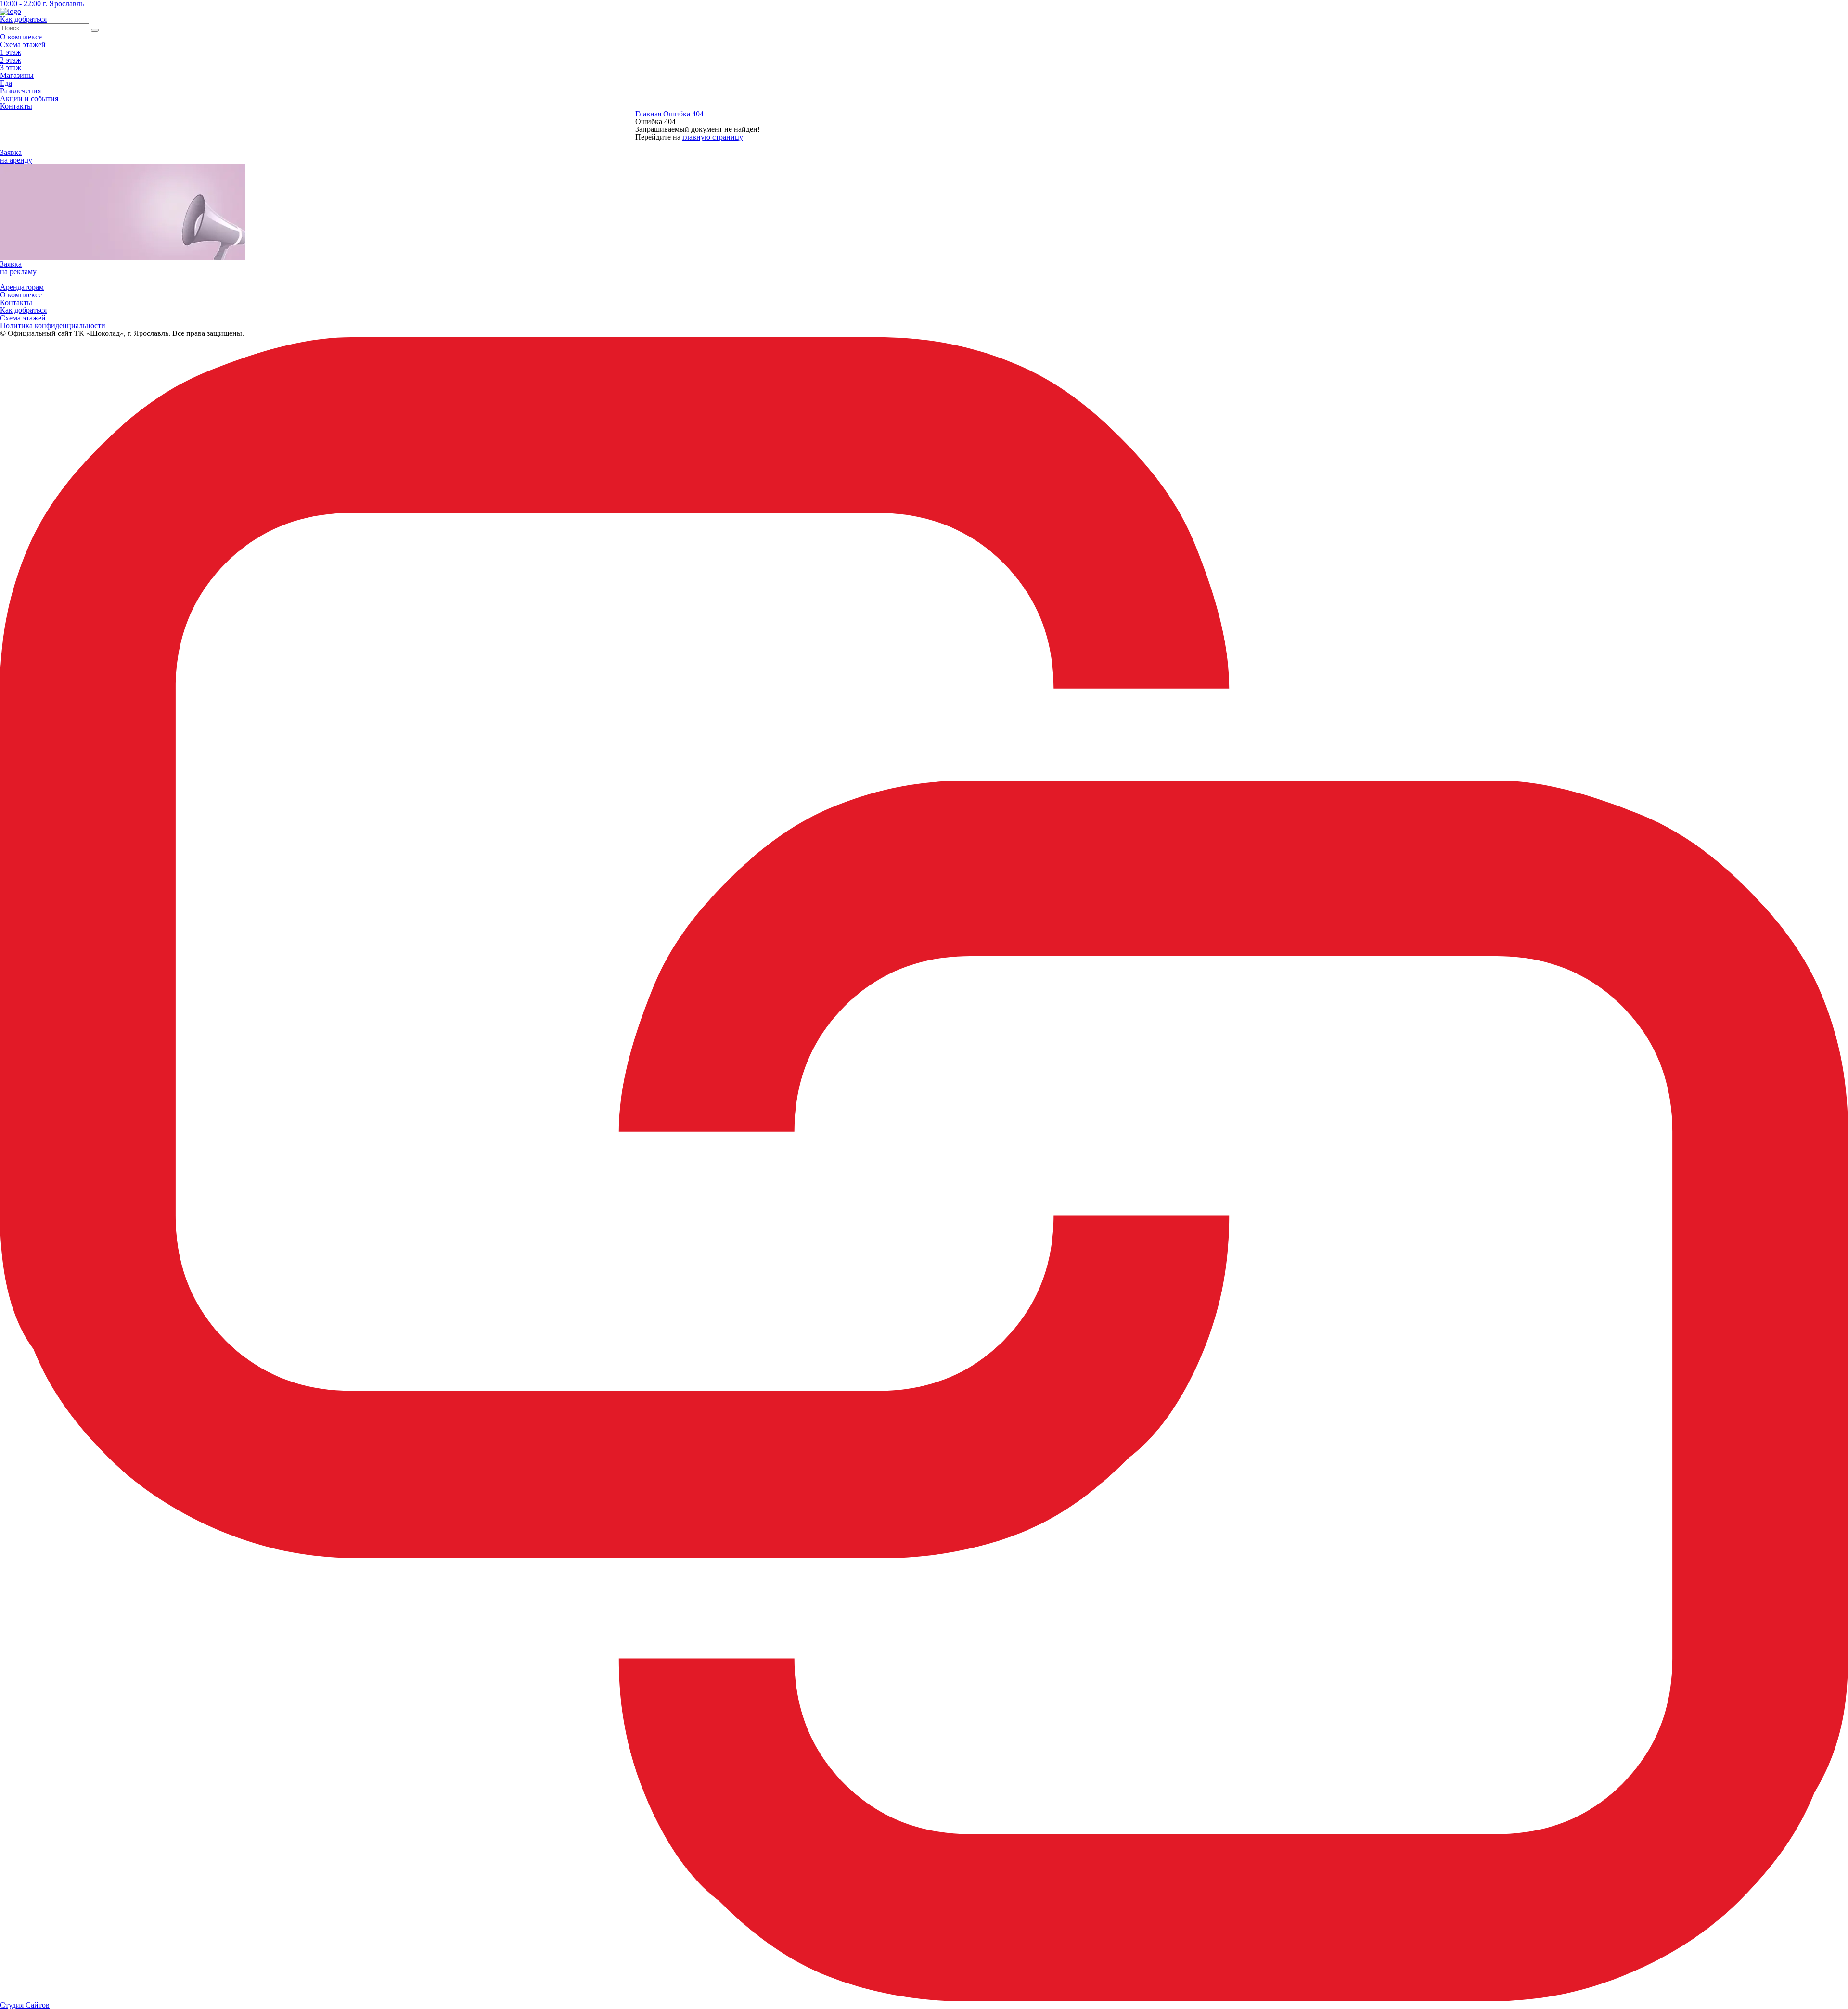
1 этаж (11, 52)
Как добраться (23, 310)
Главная (648, 114)
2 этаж (11, 60)
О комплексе (21, 37)
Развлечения (20, 91)
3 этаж (11, 68)
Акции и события (29, 98)
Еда (6, 83)
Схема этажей (23, 45)
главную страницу (713, 137)
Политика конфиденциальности (53, 326)
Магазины (17, 75)
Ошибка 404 (683, 114)
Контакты (16, 106)
